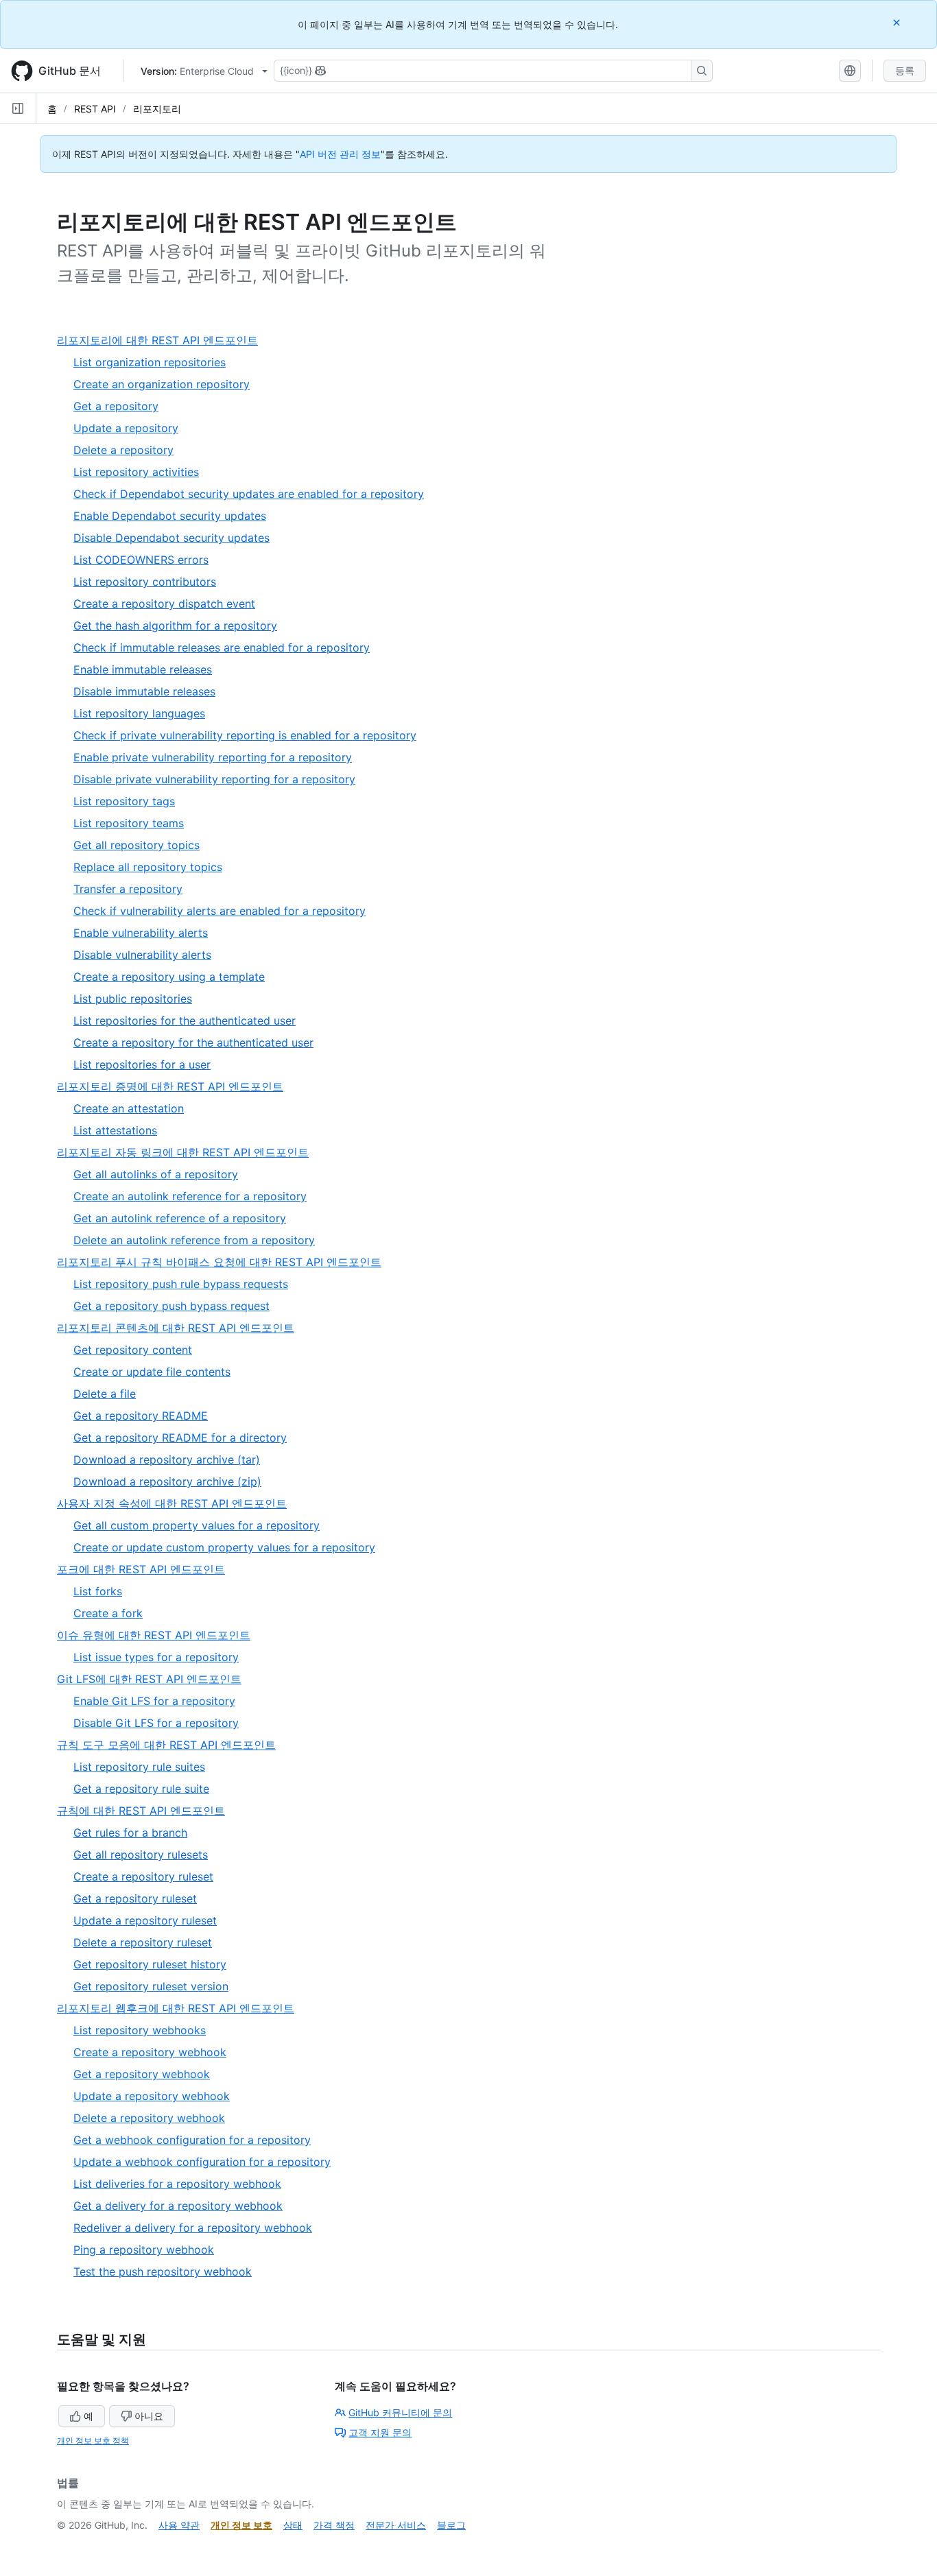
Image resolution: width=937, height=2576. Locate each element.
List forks (98, 1591)
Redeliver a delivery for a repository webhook (193, 2228)
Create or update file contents (152, 1372)
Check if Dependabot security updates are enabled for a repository (249, 494)
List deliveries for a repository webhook (177, 2184)
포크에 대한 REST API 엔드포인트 (146, 1570)
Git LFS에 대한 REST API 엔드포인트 (155, 1679)
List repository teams (129, 823)
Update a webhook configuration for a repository (202, 2162)
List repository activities (136, 472)
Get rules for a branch (130, 1833)
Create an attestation (129, 1108)
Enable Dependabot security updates (170, 516)
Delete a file (105, 1394)
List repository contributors (145, 582)
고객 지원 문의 (380, 2432)
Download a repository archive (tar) (167, 1459)
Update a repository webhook (152, 2096)
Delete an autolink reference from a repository (194, 1240)
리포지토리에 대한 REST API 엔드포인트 (163, 341)
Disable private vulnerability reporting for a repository (214, 779)
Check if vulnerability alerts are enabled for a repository (220, 911)
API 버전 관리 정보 (340, 154)
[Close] (898, 22)
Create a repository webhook (150, 2052)
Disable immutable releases (144, 691)
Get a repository (116, 406)
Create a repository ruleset (143, 1876)
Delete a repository (123, 450)
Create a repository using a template (169, 977)
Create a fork (108, 1613)
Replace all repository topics (148, 867)
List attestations (115, 1130)
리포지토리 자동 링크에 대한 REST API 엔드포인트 (188, 1153)
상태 (293, 2525)
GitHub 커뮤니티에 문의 (400, 2412)
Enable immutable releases (143, 669)
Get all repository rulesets (141, 1855)
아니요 (149, 2416)
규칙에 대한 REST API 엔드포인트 (146, 1811)
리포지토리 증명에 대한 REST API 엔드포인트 (176, 1087)
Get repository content (133, 1350)
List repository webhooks (140, 2030)
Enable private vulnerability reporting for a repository (213, 757)
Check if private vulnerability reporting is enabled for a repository (245, 735)
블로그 (451, 2525)
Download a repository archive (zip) (167, 1481)
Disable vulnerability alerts (142, 955)
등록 (905, 70)
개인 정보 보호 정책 (93, 2441)
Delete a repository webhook (149, 2118)
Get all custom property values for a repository (197, 1525)
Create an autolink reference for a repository (190, 1196)
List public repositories (133, 999)
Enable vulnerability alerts (141, 933)
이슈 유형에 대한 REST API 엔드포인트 (159, 1635)
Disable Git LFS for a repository (156, 1723)
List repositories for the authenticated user (185, 1021)
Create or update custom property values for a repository (224, 1547)
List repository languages (139, 713)
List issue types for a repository (156, 1657)
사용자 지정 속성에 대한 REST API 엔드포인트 (177, 1504)
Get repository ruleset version (151, 1986)
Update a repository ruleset (145, 1920)
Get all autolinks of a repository (156, 1174)
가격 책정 (334, 2525)
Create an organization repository (162, 384)
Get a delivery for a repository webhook (178, 2206)
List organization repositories (150, 362)
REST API (95, 109)
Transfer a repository (128, 889)
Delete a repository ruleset (143, 1942)
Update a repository (126, 428)
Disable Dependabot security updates (171, 538)
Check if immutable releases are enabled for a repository (222, 647)
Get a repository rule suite (141, 1789)
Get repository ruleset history (150, 1964)
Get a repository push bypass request (171, 1306)
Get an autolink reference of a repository (180, 1218)
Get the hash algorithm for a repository (175, 625)
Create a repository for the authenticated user (193, 1042)
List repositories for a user (142, 1064)
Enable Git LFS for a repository (154, 1701)
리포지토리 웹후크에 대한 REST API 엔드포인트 (181, 2008)
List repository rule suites (139, 1767)
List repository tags (124, 801)
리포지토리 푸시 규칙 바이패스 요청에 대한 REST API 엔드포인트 (225, 1262)
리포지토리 (157, 109)
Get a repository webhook (142, 2074)
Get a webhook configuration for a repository (192, 2140)
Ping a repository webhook (144, 2250)
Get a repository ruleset (135, 1898)
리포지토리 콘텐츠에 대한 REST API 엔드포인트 (181, 1328)
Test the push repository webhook (163, 2271)
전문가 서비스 (396, 2525)
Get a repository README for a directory (180, 1438)
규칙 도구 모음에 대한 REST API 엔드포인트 (172, 1745)
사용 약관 (179, 2525)
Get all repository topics (137, 845)
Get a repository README (141, 1416)
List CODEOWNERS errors (141, 560)
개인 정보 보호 (241, 2525)
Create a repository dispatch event (164, 604)
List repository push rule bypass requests (181, 1284)
